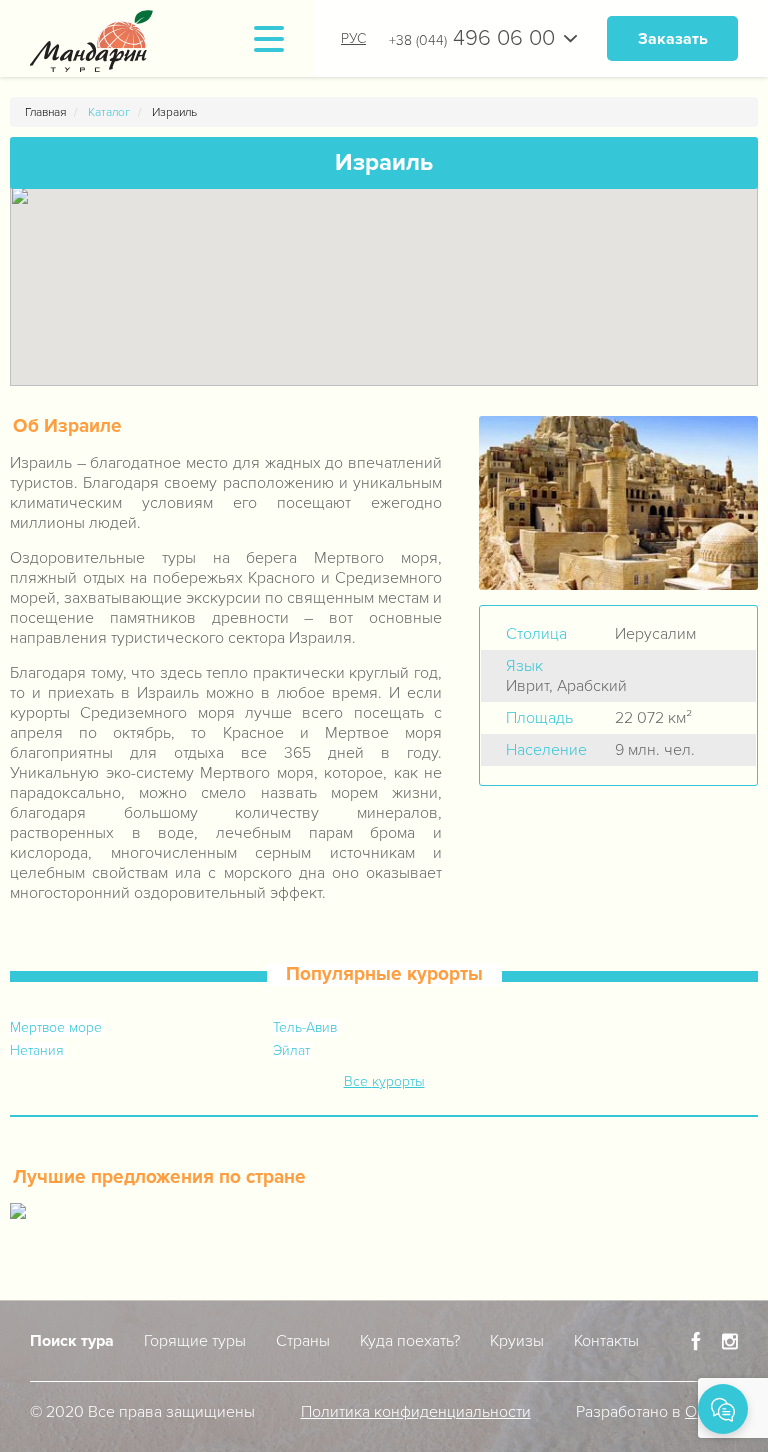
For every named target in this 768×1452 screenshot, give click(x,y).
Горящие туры (195, 1341)
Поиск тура (72, 1341)
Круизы (517, 1341)
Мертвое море (56, 1027)
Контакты (606, 1341)
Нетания (37, 1050)
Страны (303, 1341)
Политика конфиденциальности (416, 1412)
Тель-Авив (305, 1027)
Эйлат (291, 1050)
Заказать (673, 39)
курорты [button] (398, 1081)
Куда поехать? (410, 1341)
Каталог (109, 112)
